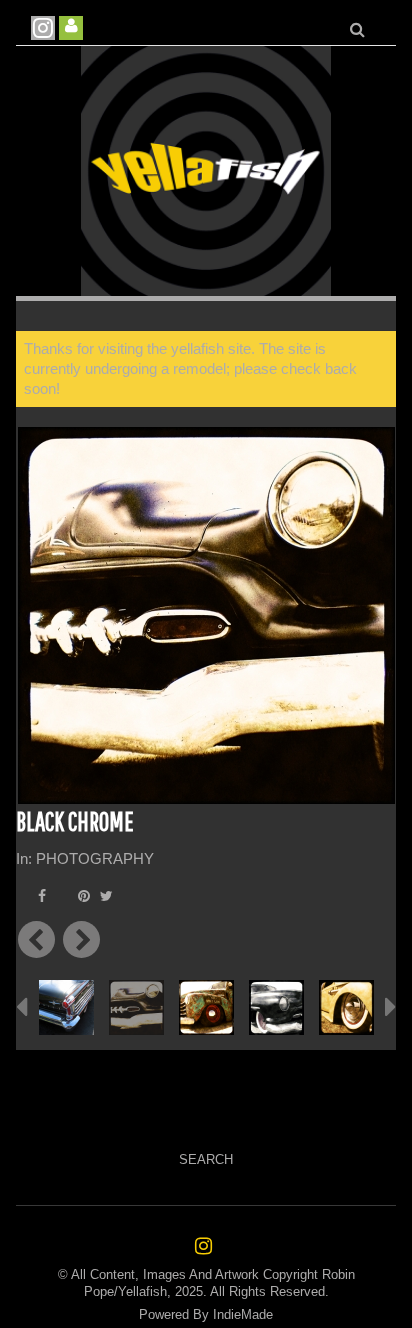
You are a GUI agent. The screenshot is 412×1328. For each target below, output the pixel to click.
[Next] (81, 939)
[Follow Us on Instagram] (43, 28)
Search (206, 1159)
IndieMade (243, 1314)
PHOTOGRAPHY (95, 858)
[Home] (206, 171)
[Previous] (36, 939)
